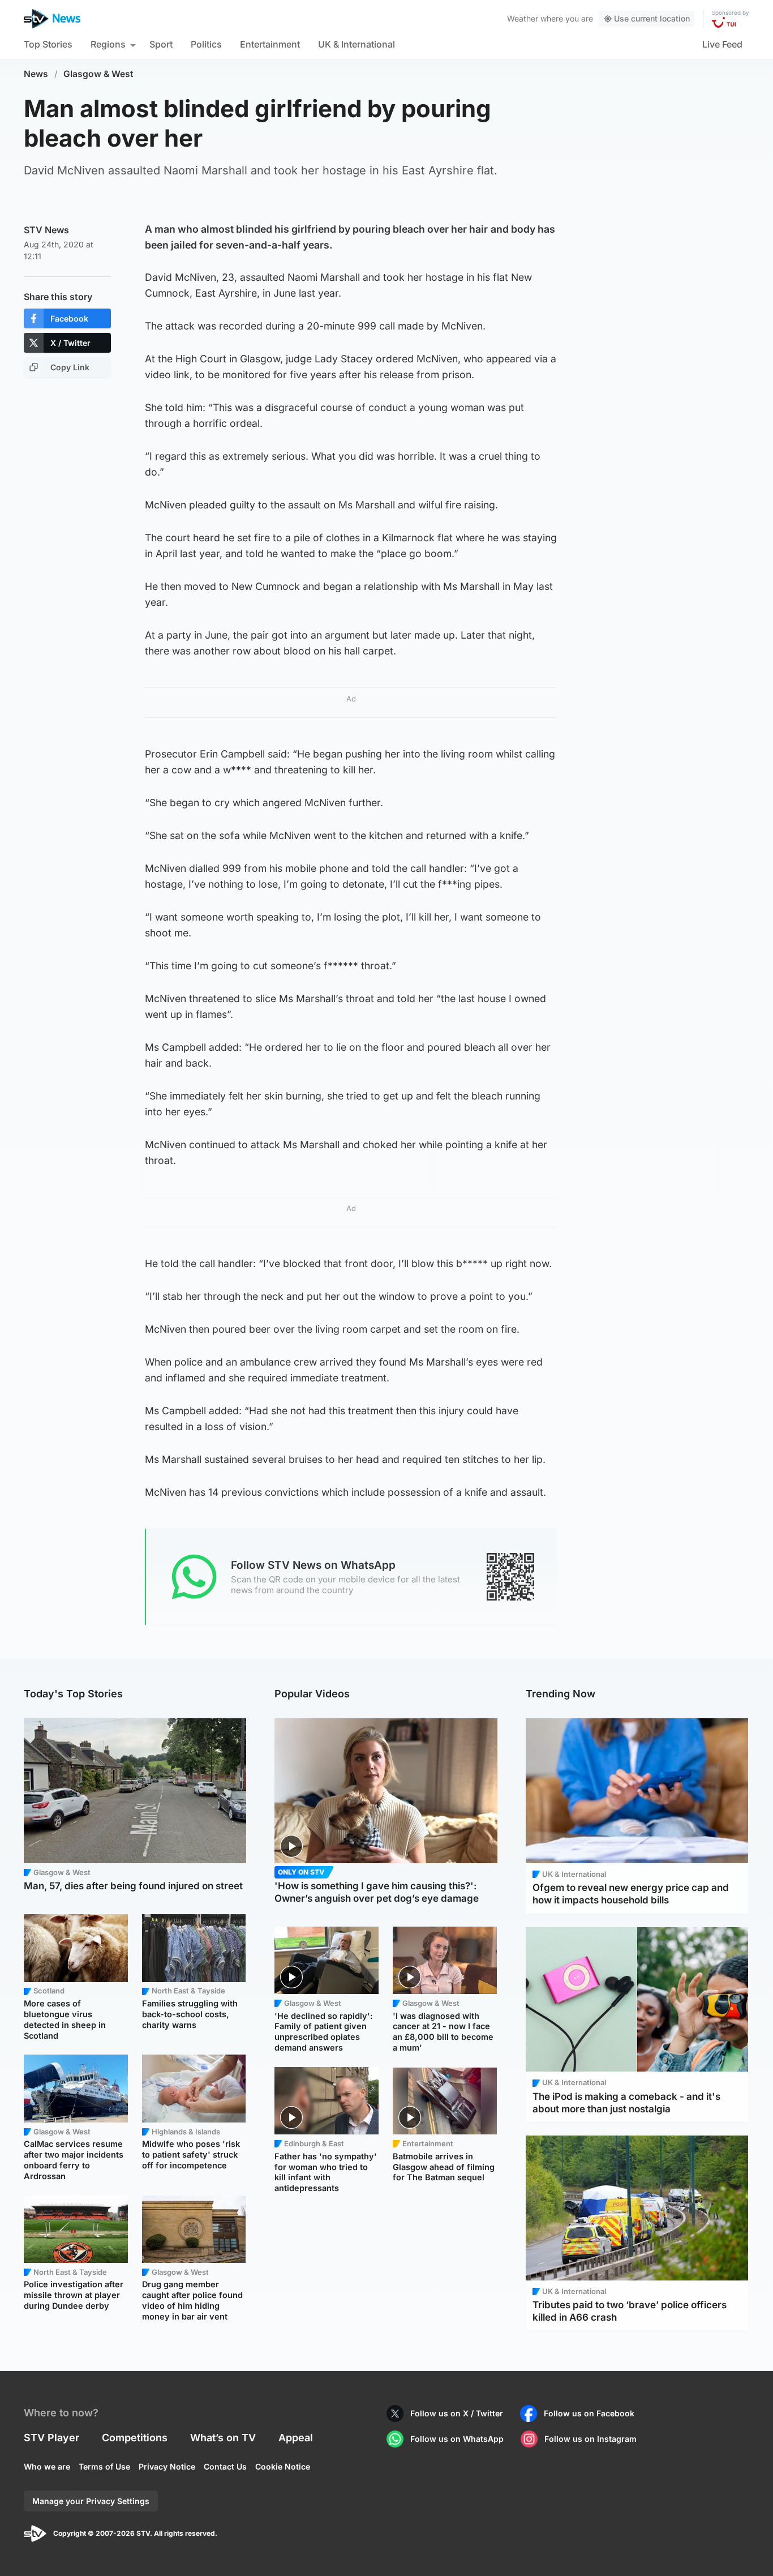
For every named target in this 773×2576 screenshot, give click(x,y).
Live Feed (722, 44)
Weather (523, 18)
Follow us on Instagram (591, 2439)
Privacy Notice (167, 2466)
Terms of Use (104, 2466)
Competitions (135, 2438)
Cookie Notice (283, 2466)
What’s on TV (223, 2438)
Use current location (652, 18)
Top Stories (48, 44)
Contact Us (225, 2466)
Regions (108, 44)
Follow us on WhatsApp (457, 2439)
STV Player (51, 2438)
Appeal (296, 2438)
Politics (206, 44)
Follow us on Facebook (589, 2413)
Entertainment (270, 44)
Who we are (47, 2466)
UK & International (357, 44)
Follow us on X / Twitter (457, 2413)
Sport (161, 44)
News (36, 74)
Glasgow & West (98, 74)
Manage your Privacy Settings (91, 2501)
